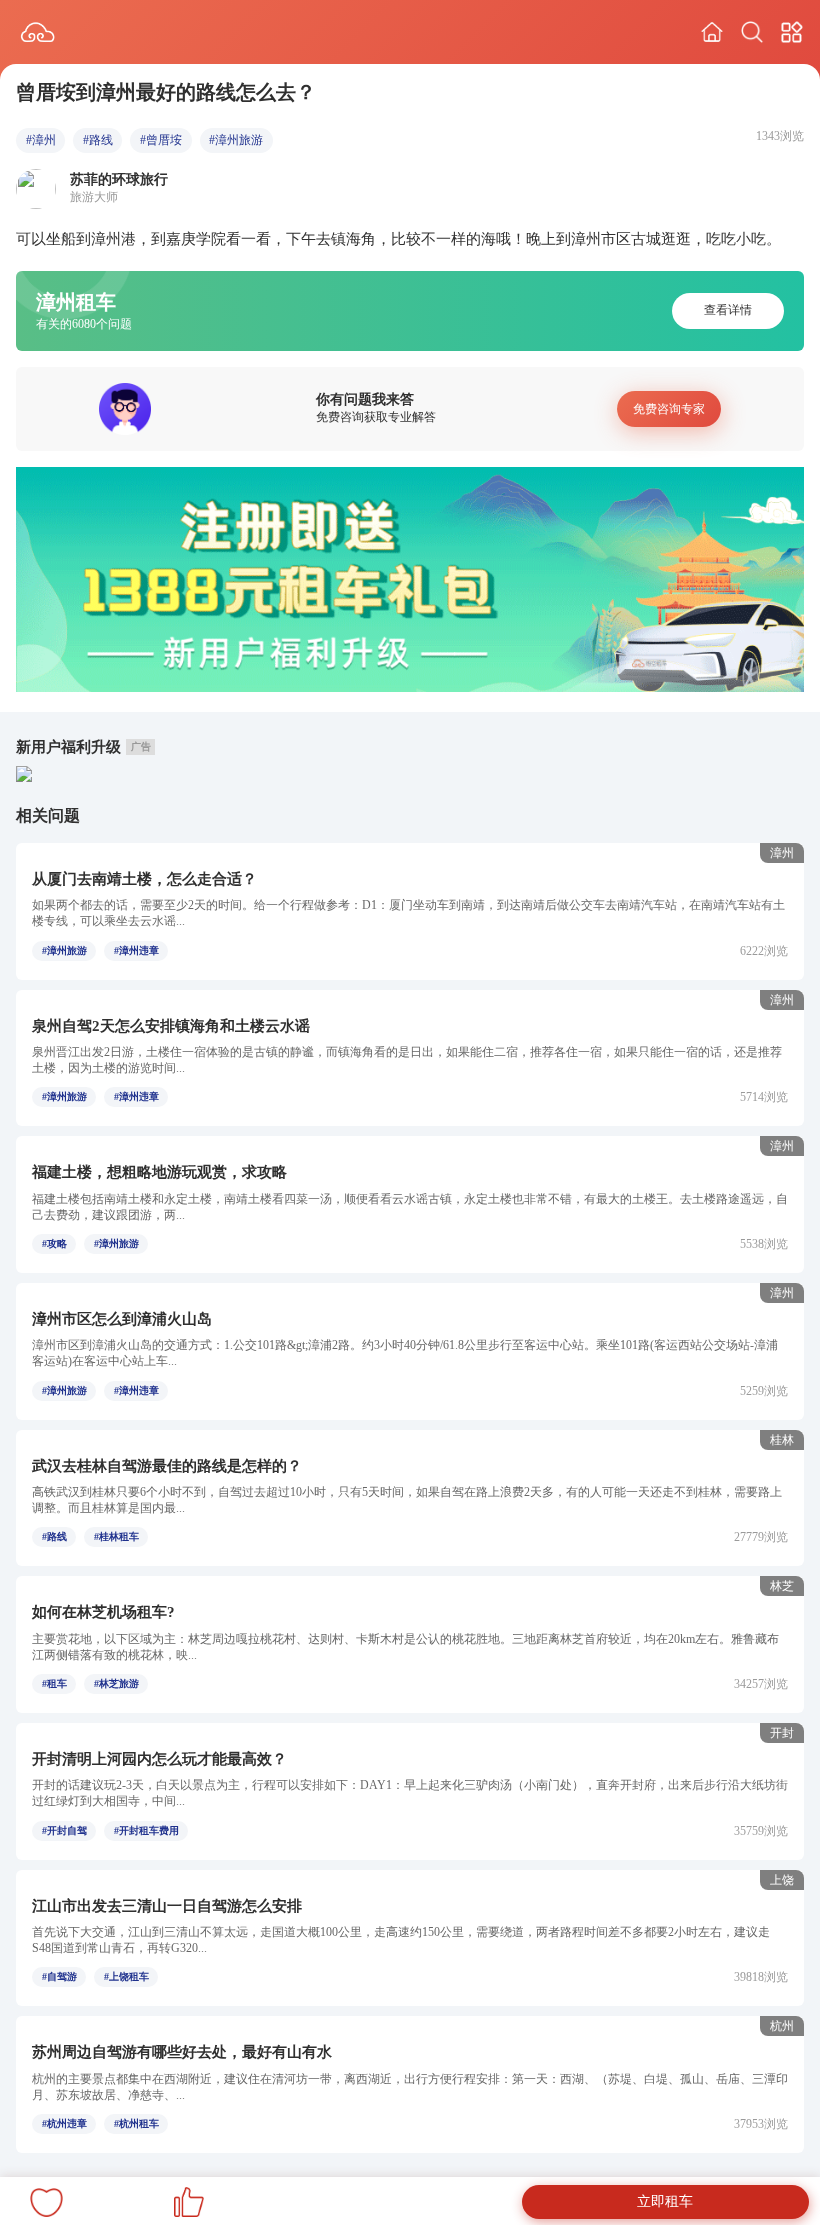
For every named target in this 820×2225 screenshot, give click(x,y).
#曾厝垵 (161, 140)
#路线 (98, 140)
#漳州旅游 (236, 140)
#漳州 (41, 140)
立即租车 (665, 2201)
